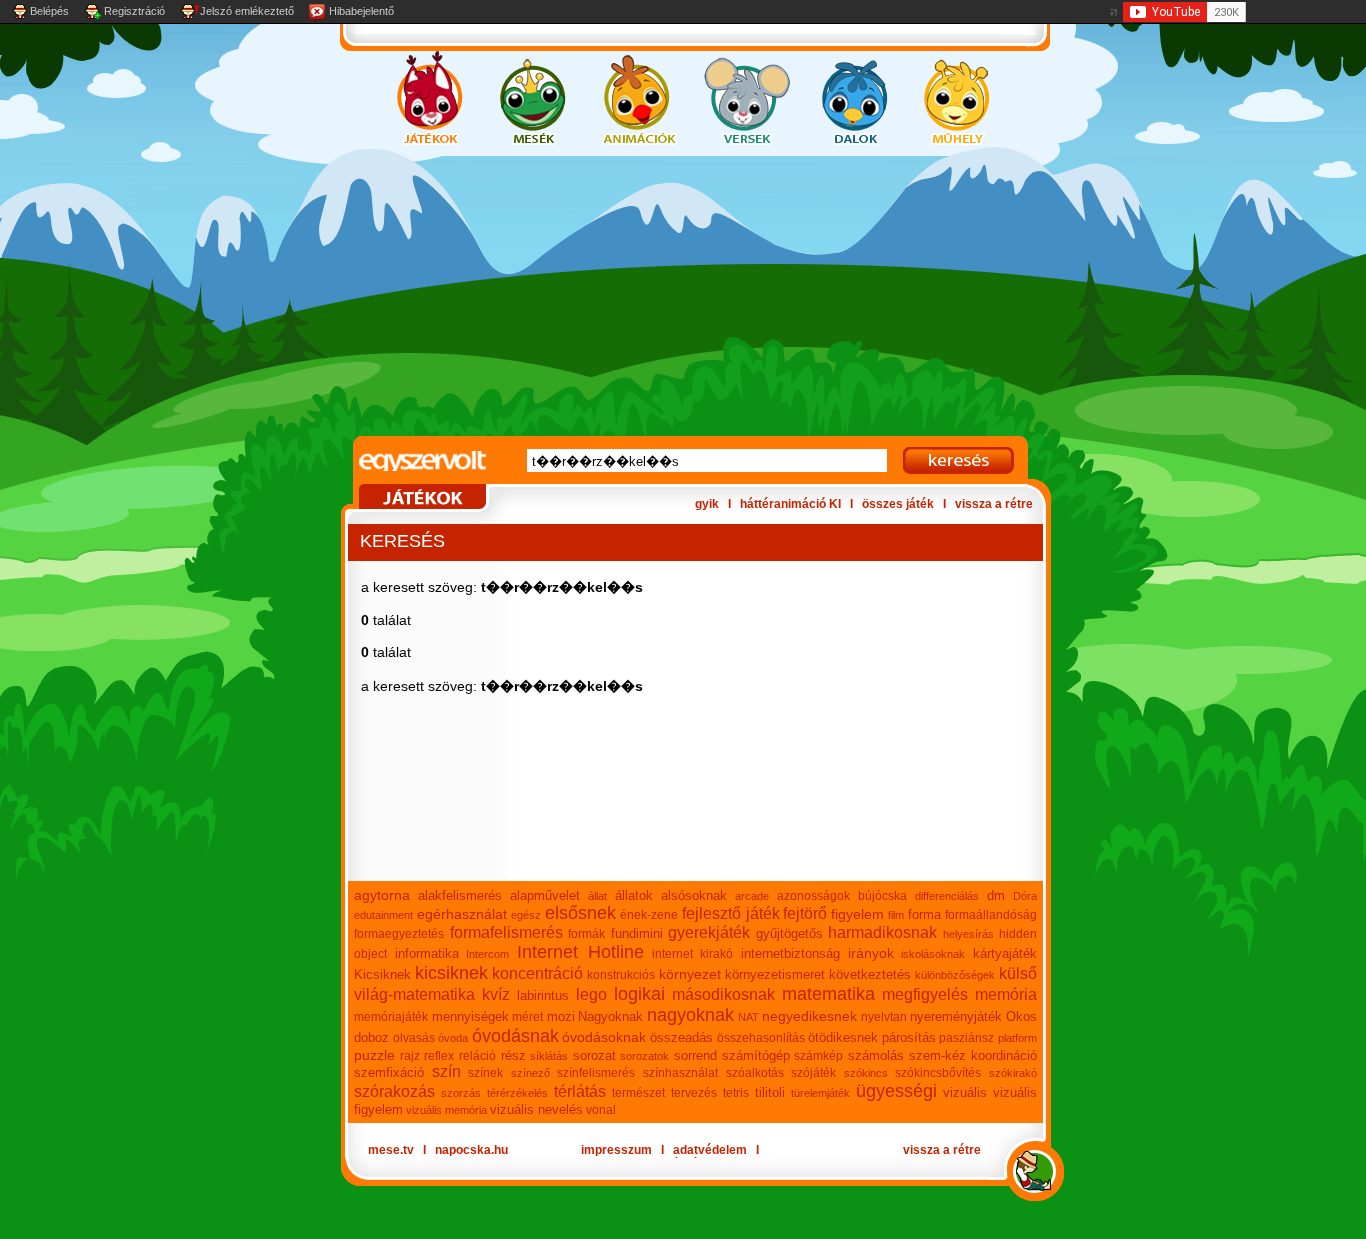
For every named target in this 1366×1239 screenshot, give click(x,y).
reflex (439, 1056)
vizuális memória (446, 1110)
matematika (828, 994)
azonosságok (813, 896)
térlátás (580, 1091)
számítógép (756, 1055)
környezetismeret (775, 974)
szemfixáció (389, 1072)
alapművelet (545, 895)
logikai (639, 994)
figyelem (857, 914)
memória (1006, 994)
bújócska (882, 896)
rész (513, 1055)
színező (530, 1073)
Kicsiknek (382, 974)
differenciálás (947, 896)
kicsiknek (451, 973)
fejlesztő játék (731, 913)
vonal (601, 1110)
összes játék (898, 504)
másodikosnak (723, 994)
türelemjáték (820, 1093)
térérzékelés (517, 1093)
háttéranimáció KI (790, 504)
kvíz (496, 994)
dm (996, 895)
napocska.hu (471, 1150)
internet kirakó (693, 954)
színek (485, 1073)
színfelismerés (596, 1073)
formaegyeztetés (399, 934)
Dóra (1025, 896)
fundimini (637, 933)
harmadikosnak (882, 932)
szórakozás (394, 1091)
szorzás (461, 1093)
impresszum (616, 1150)
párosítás (909, 1037)
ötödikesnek (843, 1037)
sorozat (594, 1055)
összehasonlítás (761, 1038)
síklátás (549, 1056)
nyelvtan (884, 1017)
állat (597, 896)
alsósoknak (694, 895)
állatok (634, 895)
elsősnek (580, 913)
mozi (561, 1016)
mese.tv (391, 1150)
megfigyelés (925, 994)
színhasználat (680, 1073)
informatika (427, 953)
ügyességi (896, 1091)
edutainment (383, 915)
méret (527, 1017)
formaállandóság (991, 915)
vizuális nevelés (536, 1109)
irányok (871, 953)
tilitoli (770, 1092)
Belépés (49, 11)
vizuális (965, 1092)
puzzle (374, 1055)
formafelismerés (506, 932)
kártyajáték (1005, 953)
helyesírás (968, 934)
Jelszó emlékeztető (247, 11)
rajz (410, 1056)
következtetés (870, 974)
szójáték (813, 1073)
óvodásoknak (604, 1037)
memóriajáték (391, 1017)
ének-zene (649, 915)
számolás (876, 1055)
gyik (707, 504)
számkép (818, 1056)
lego (591, 994)
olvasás (414, 1038)
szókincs (866, 1073)
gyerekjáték (709, 932)
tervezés (694, 1093)
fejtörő (805, 913)
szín (446, 1071)
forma (924, 914)
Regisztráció (134, 11)
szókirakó (1013, 1073)
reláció (477, 1056)
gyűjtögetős (789, 933)
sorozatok (644, 1056)
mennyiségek (470, 1016)
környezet (690, 974)
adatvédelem (710, 1150)
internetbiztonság (790, 953)
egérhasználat (462, 914)
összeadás (681, 1037)
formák (586, 934)
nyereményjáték (956, 1016)
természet (638, 1093)
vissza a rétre (994, 504)
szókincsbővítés (938, 1073)
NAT (748, 1017)
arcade (752, 896)
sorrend (695, 1055)
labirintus (543, 995)
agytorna (382, 895)
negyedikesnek (809, 1016)
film (896, 915)
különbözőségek (955, 975)
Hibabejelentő (361, 11)
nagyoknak (690, 1015)
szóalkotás (755, 1073)
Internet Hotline (580, 952)
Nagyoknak (610, 1016)
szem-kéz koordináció (973, 1055)
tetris (736, 1093)
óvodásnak (515, 1036)
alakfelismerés (460, 895)
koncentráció (537, 973)
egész (526, 915)
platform (1017, 1038)
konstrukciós (621, 975)
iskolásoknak (933, 954)
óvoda (453, 1038)
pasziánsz (966, 1038)
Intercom (487, 954)
